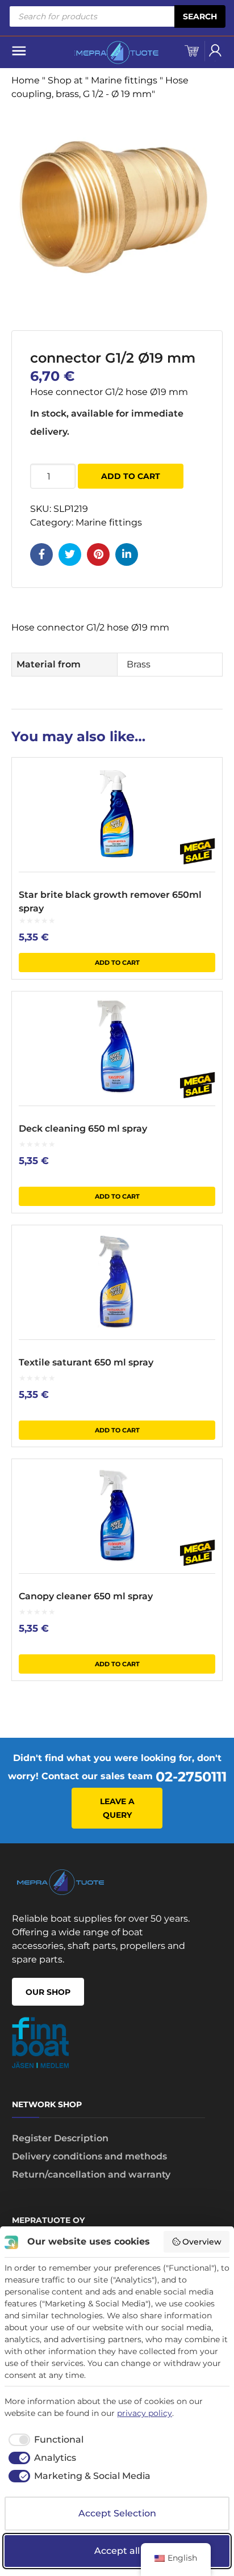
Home (26, 80)
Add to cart (131, 476)
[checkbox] (44, 2440)
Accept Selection (117, 2513)
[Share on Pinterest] (98, 554)
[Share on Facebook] (41, 554)
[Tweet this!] (70, 554)
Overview (202, 2242)
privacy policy (145, 2413)
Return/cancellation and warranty (91, 2174)
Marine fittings (124, 80)
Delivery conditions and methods (89, 2156)
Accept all (117, 2551)
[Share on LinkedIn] (127, 554)
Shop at (65, 80)
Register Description (60, 2138)
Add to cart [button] (117, 963)
